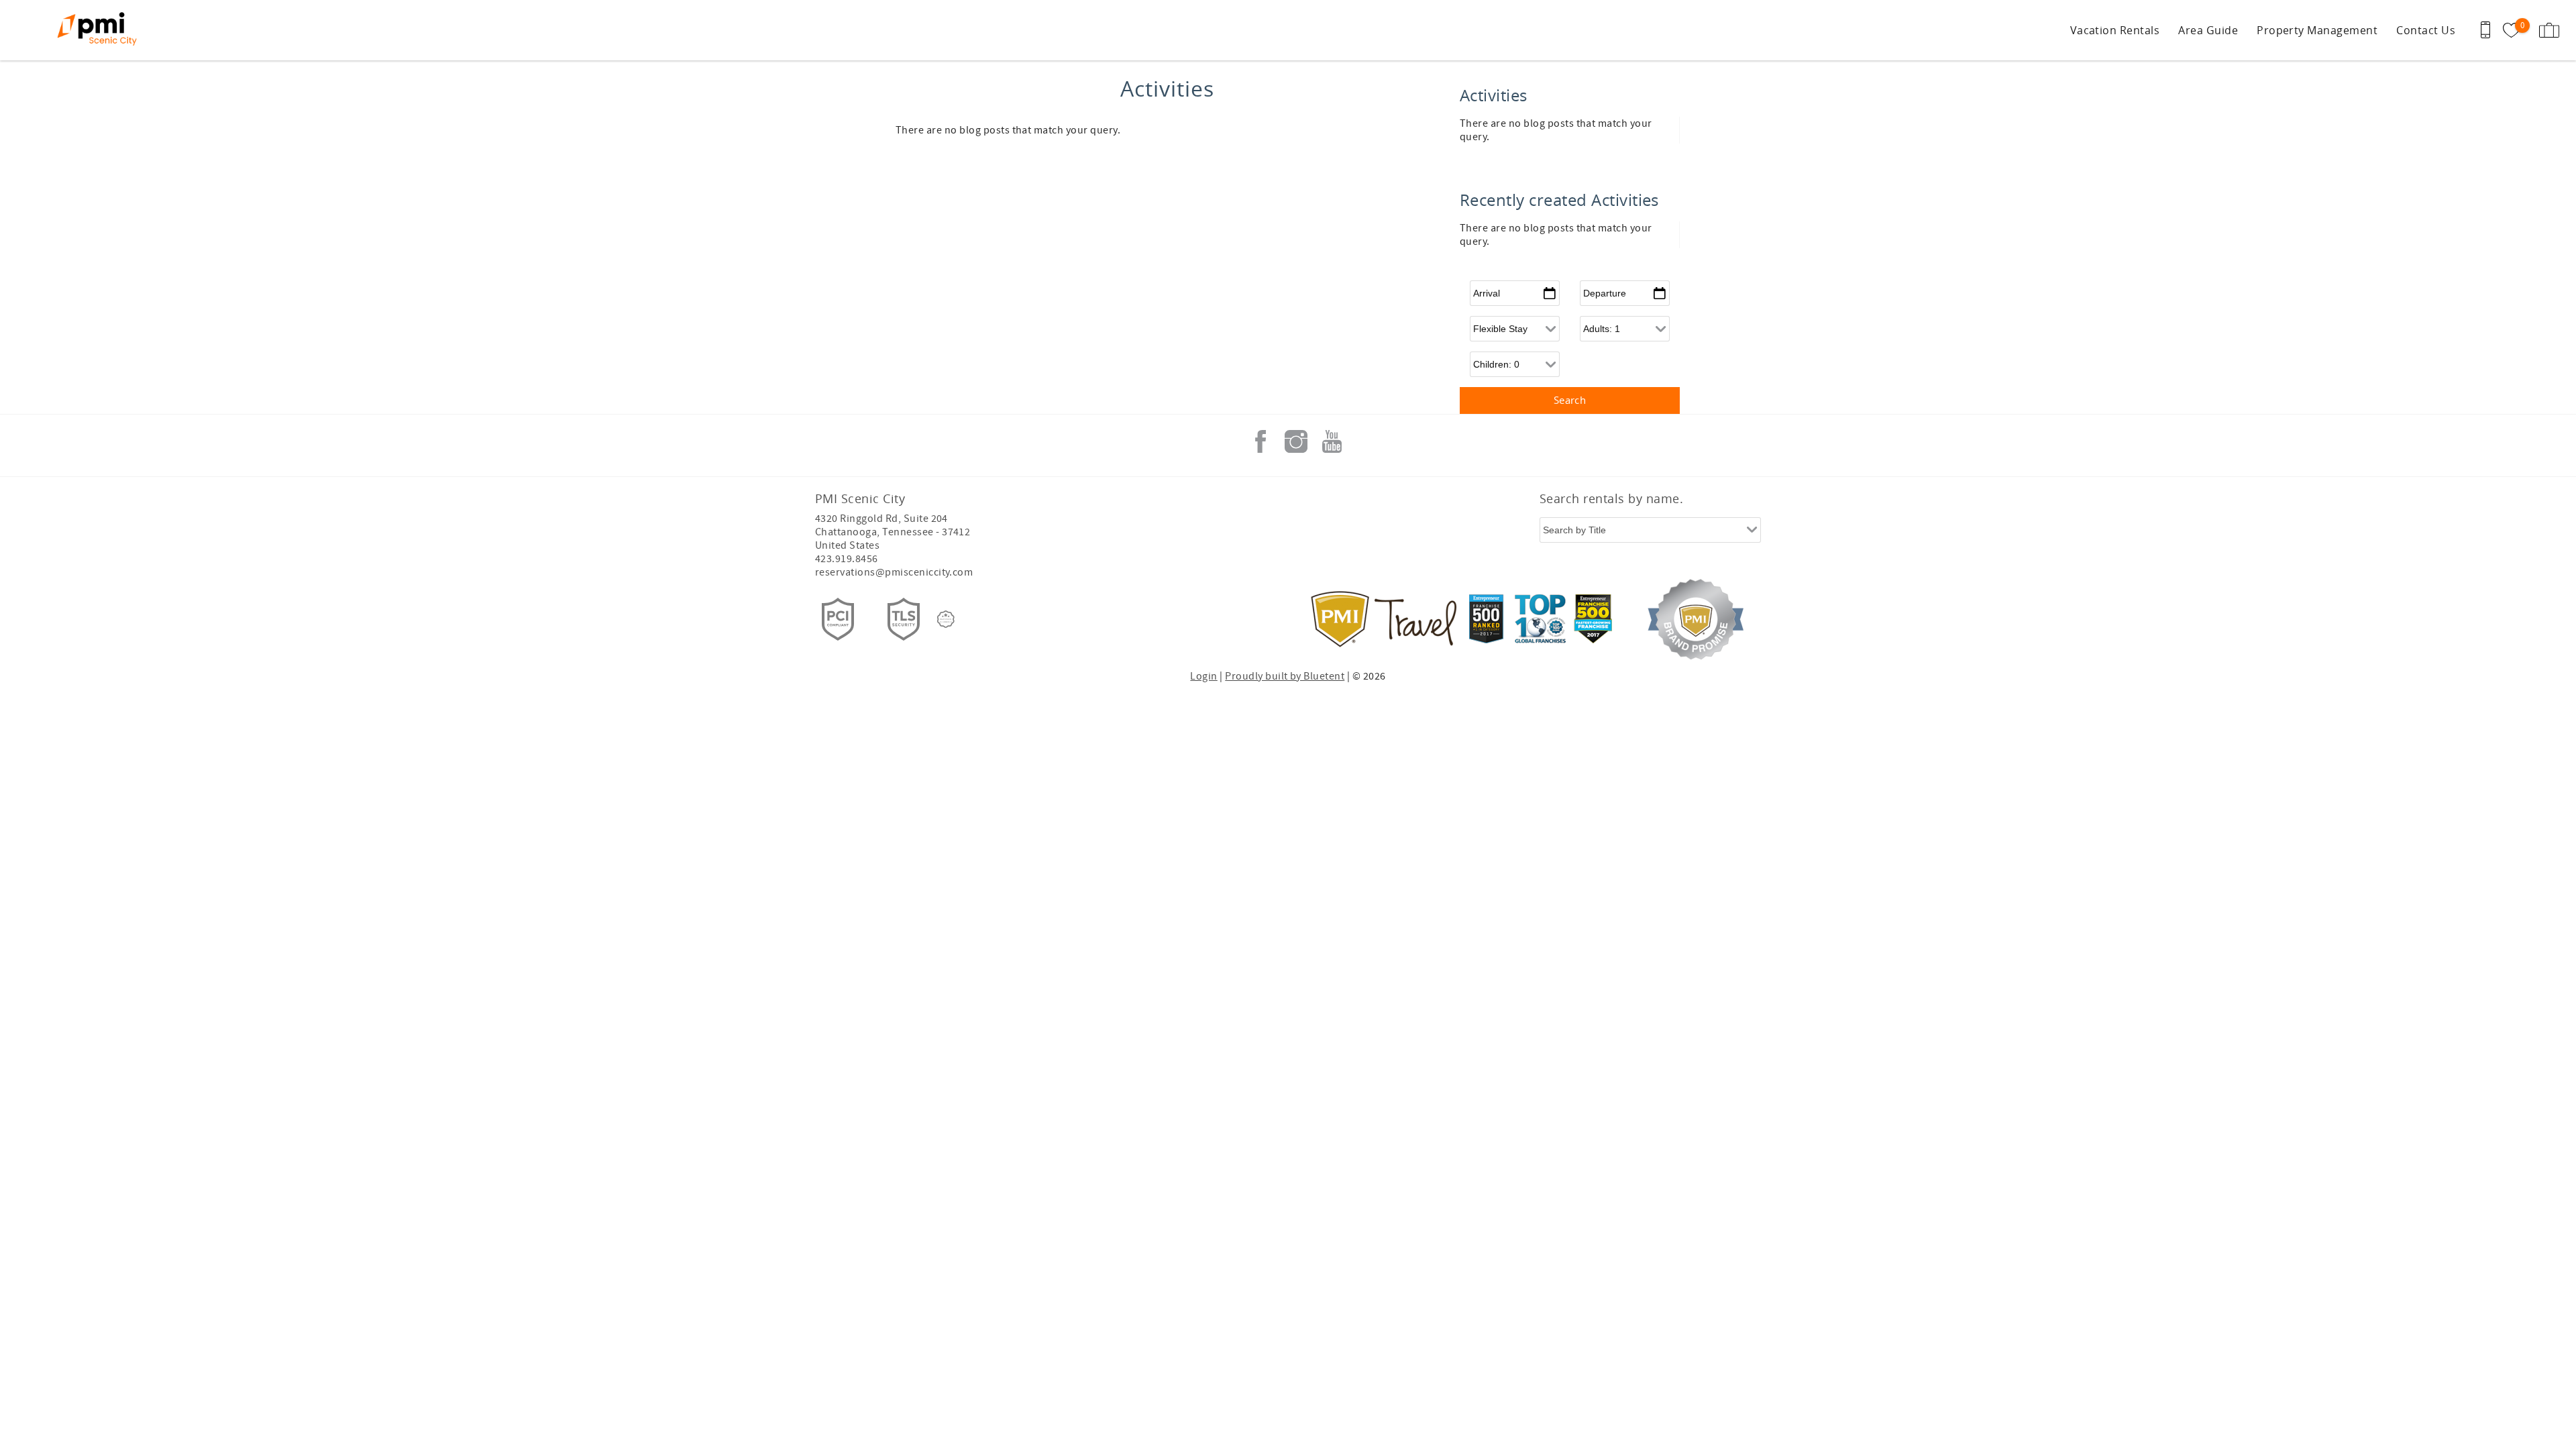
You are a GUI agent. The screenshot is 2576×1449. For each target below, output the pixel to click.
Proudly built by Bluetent (1285, 676)
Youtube (1332, 441)
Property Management (2317, 30)
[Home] (102, 30)
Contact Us (2426, 30)
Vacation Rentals (2115, 30)
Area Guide (2208, 30)
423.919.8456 (847, 559)
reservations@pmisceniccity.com (894, 572)
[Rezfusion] (946, 619)
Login (1203, 676)
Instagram (1296, 441)
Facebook (1260, 441)
